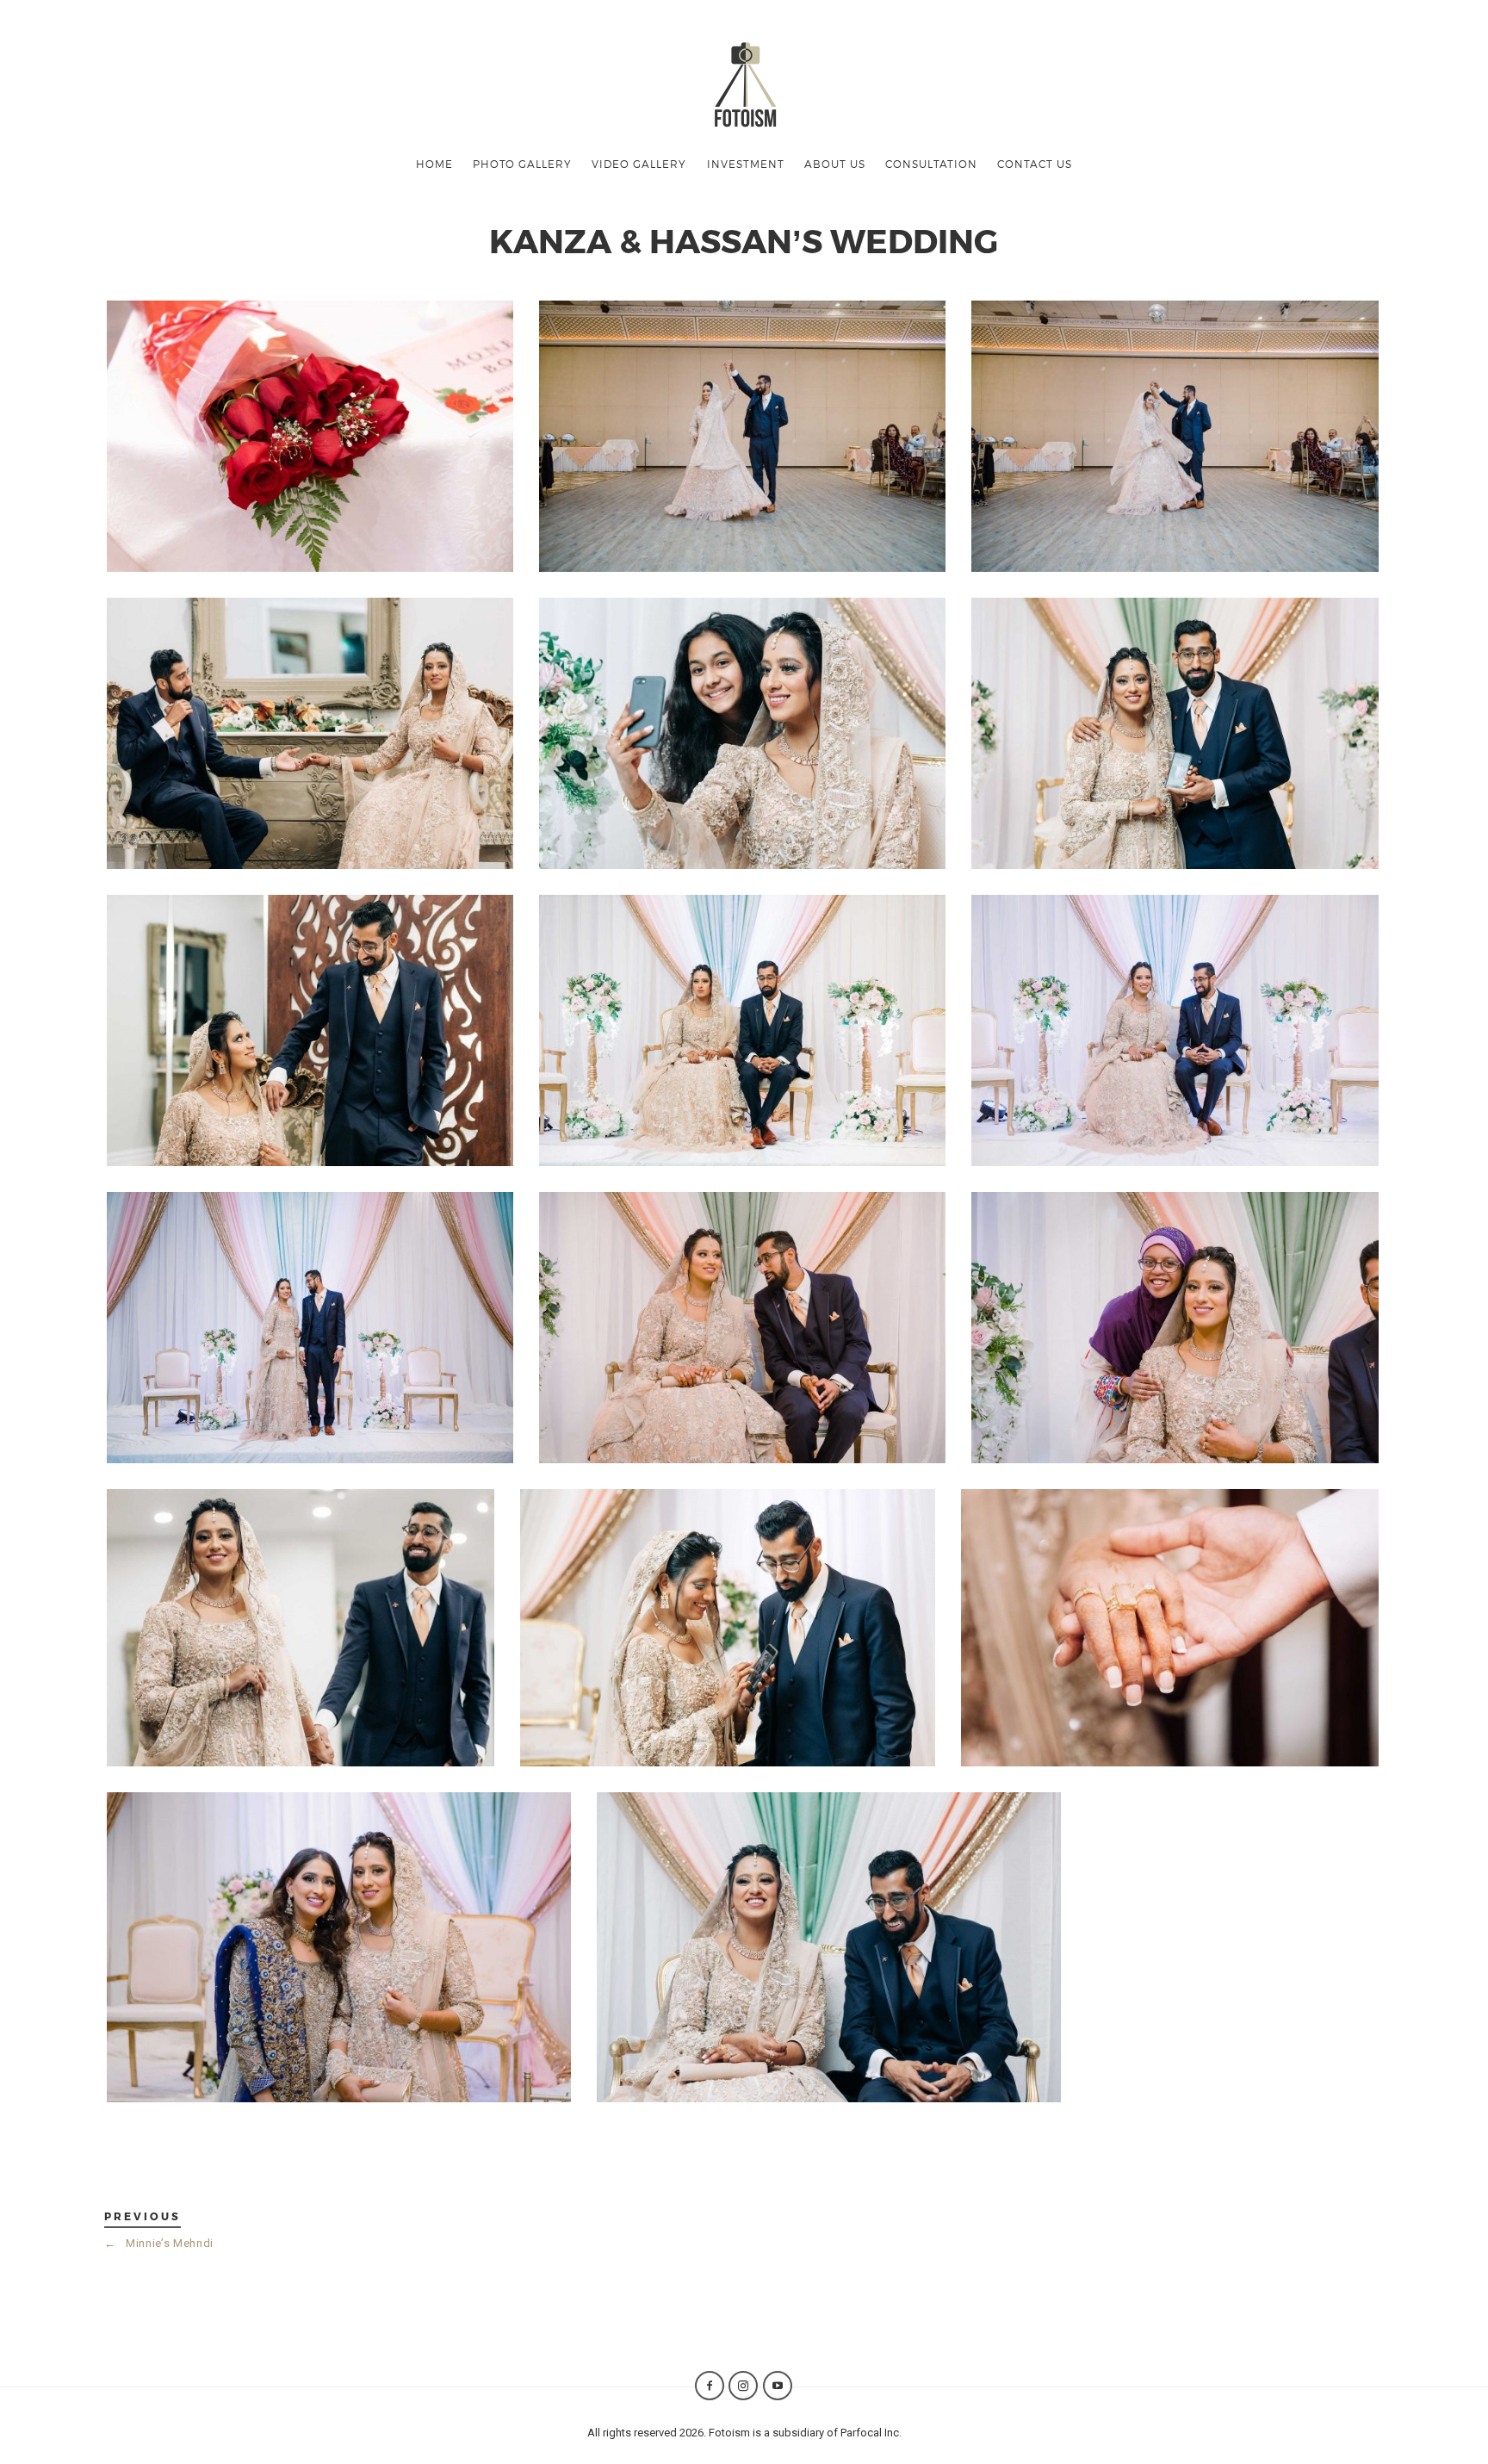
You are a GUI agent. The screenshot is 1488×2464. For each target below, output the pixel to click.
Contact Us (1035, 164)
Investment (746, 164)
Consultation (931, 164)
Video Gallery (639, 164)
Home (434, 164)
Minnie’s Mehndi (159, 2243)
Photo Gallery (522, 164)
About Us (835, 164)
